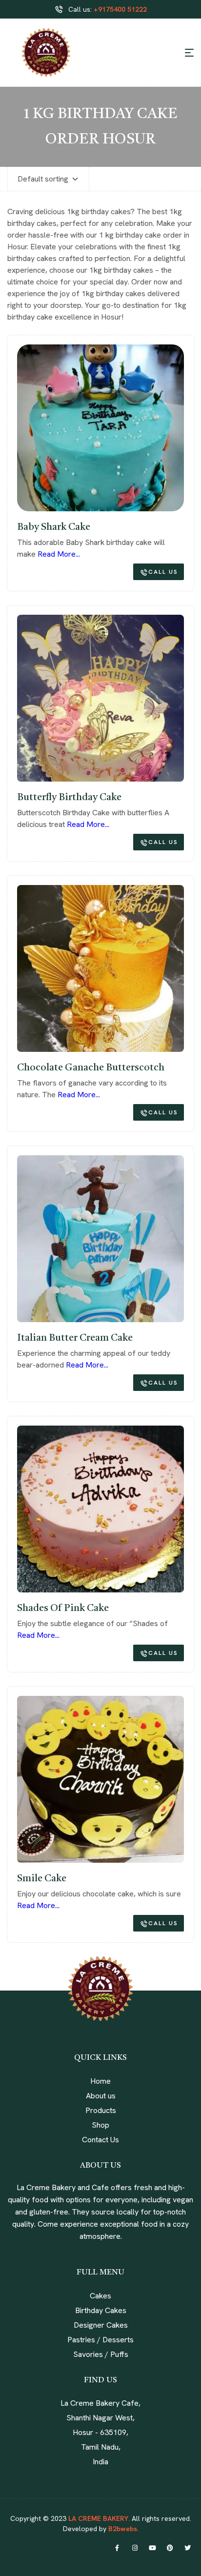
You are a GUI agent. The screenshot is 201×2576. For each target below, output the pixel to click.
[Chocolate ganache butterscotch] (100, 968)
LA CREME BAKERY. (99, 2518)
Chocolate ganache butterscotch (91, 1068)
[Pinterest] (170, 2548)
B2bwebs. (122, 2529)
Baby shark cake (54, 527)
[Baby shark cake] (100, 428)
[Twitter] (187, 2548)
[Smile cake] (100, 1779)
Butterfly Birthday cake (69, 798)
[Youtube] (152, 2548)
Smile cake (42, 1879)
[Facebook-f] (117, 2548)
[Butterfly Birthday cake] (100, 698)
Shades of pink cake (63, 1609)
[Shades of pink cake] (100, 1509)
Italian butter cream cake (75, 1338)
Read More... (59, 554)
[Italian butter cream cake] (100, 1239)
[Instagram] (135, 2548)
